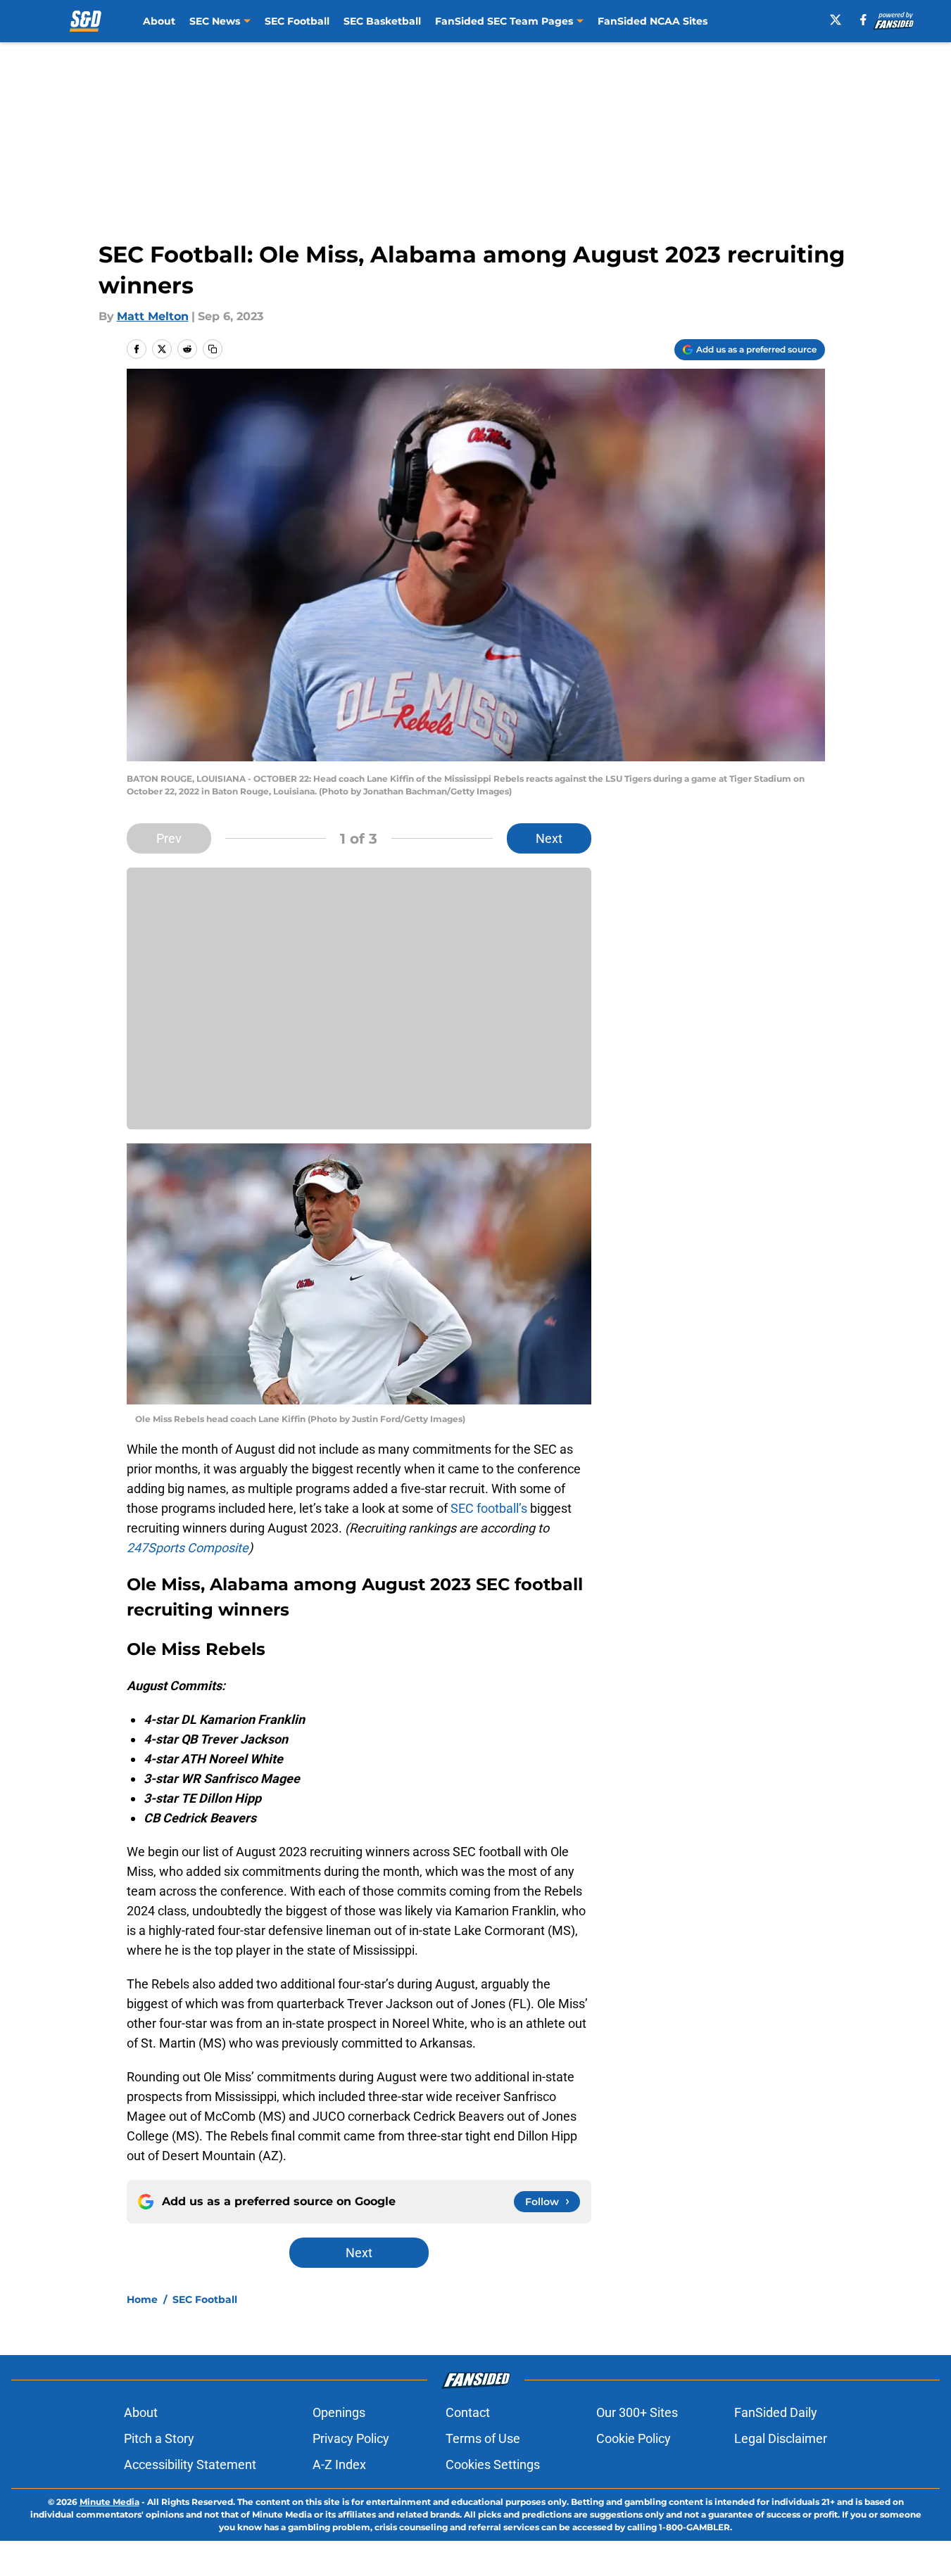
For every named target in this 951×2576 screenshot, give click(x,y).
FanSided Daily (776, 2412)
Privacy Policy (351, 2438)
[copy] (213, 349)
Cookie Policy (634, 2438)
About (159, 21)
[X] (836, 20)
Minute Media (109, 2502)
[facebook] (863, 20)
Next (549, 838)
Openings (339, 2412)
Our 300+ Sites (637, 2412)
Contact (468, 2412)
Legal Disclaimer (781, 2438)
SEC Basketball (382, 21)
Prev (169, 838)
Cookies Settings (493, 2464)
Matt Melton (153, 316)
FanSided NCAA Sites (653, 21)
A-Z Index (339, 2464)
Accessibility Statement (190, 2464)
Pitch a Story (159, 2438)
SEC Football (297, 21)
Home (142, 2299)
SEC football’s (489, 1508)
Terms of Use (483, 2438)
